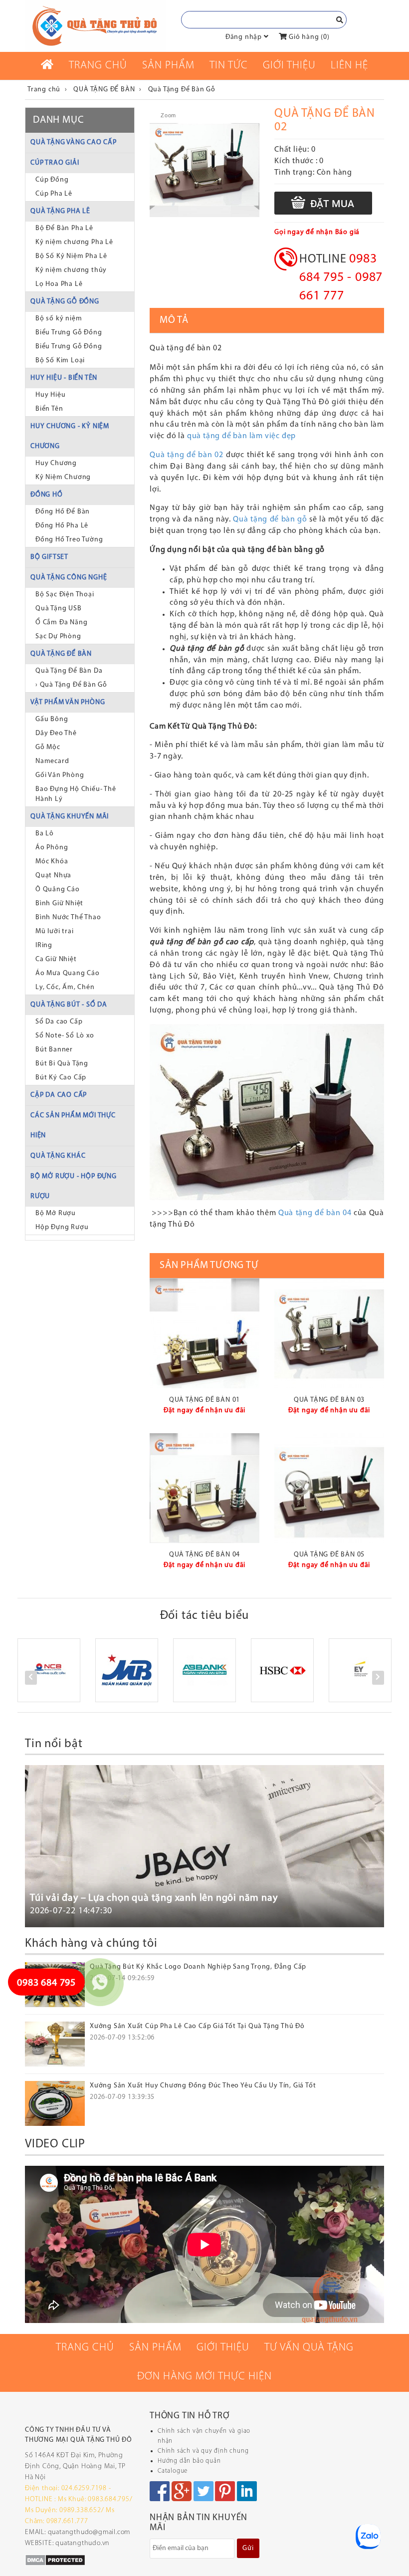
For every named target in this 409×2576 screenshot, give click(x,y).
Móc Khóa (52, 862)
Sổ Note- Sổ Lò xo (65, 1036)
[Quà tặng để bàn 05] (329, 1488)
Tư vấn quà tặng (309, 2348)
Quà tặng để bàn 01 (204, 1400)
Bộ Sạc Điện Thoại (65, 595)
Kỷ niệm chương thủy (71, 270)
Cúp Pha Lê (54, 194)
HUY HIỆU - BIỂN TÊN (64, 378)
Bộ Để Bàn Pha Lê (64, 228)
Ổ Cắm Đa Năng (61, 623)
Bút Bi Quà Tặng (62, 1064)
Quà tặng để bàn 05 (329, 1555)
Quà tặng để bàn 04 (315, 1213)
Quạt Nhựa (53, 876)
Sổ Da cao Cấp (59, 1022)
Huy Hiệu (50, 395)
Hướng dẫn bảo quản (189, 2461)
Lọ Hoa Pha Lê (59, 284)
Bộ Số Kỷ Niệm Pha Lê (71, 256)
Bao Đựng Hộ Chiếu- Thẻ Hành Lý (76, 794)
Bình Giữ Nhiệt (59, 903)
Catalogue (173, 2471)
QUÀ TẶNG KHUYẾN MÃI (70, 817)
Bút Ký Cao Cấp (61, 1078)
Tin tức (229, 66)
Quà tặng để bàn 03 (329, 1400)
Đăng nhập (244, 37)
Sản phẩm (168, 66)
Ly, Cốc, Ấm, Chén (65, 987)
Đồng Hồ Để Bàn (63, 512)
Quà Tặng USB (59, 609)
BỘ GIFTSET (49, 557)
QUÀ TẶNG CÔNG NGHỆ (69, 578)
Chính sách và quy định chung (203, 2451)
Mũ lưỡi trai (55, 931)
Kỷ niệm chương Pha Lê (74, 242)
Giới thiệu (289, 66)
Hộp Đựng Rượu (62, 1227)
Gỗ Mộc (48, 747)
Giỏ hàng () (308, 37)
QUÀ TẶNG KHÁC (58, 1156)
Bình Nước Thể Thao (68, 917)
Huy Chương (56, 463)
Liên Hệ (349, 66)
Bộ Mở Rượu (56, 1213)
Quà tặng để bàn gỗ (270, 519)
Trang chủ (98, 66)
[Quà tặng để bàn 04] (204, 1488)
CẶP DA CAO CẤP (59, 1095)
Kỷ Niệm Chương (63, 477)
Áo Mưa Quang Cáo (68, 973)
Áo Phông (52, 848)
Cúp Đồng (52, 180)
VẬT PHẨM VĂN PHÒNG (68, 702)
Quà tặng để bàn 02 (188, 455)
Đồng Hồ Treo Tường (69, 540)
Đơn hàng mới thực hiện (204, 2377)
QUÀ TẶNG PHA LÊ (60, 211)
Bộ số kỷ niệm (59, 319)
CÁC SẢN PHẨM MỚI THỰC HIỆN (73, 1126)
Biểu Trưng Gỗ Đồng (69, 333)
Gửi (248, 2548)
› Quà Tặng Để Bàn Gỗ (71, 685)
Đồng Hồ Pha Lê (62, 526)
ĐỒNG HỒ (47, 495)
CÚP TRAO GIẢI (55, 163)
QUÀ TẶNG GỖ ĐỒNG (65, 302)
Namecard (52, 761)
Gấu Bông (52, 719)
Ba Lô (45, 834)
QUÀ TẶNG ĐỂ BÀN (61, 654)
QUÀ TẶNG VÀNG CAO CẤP (74, 142)
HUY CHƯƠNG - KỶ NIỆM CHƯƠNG (70, 436)
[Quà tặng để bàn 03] (329, 1333)
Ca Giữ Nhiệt (56, 959)
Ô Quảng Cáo (58, 890)
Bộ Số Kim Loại (60, 361)
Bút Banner (54, 1050)
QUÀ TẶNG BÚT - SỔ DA (69, 1005)
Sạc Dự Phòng (58, 637)
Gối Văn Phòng (60, 775)
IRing (44, 945)
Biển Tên (49, 409)
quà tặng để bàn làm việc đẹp (241, 436)
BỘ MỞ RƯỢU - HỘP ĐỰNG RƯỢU (74, 1186)
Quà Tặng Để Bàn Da (69, 671)
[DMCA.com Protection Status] (55, 2560)
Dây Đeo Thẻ (56, 733)
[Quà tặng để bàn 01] (204, 1333)
